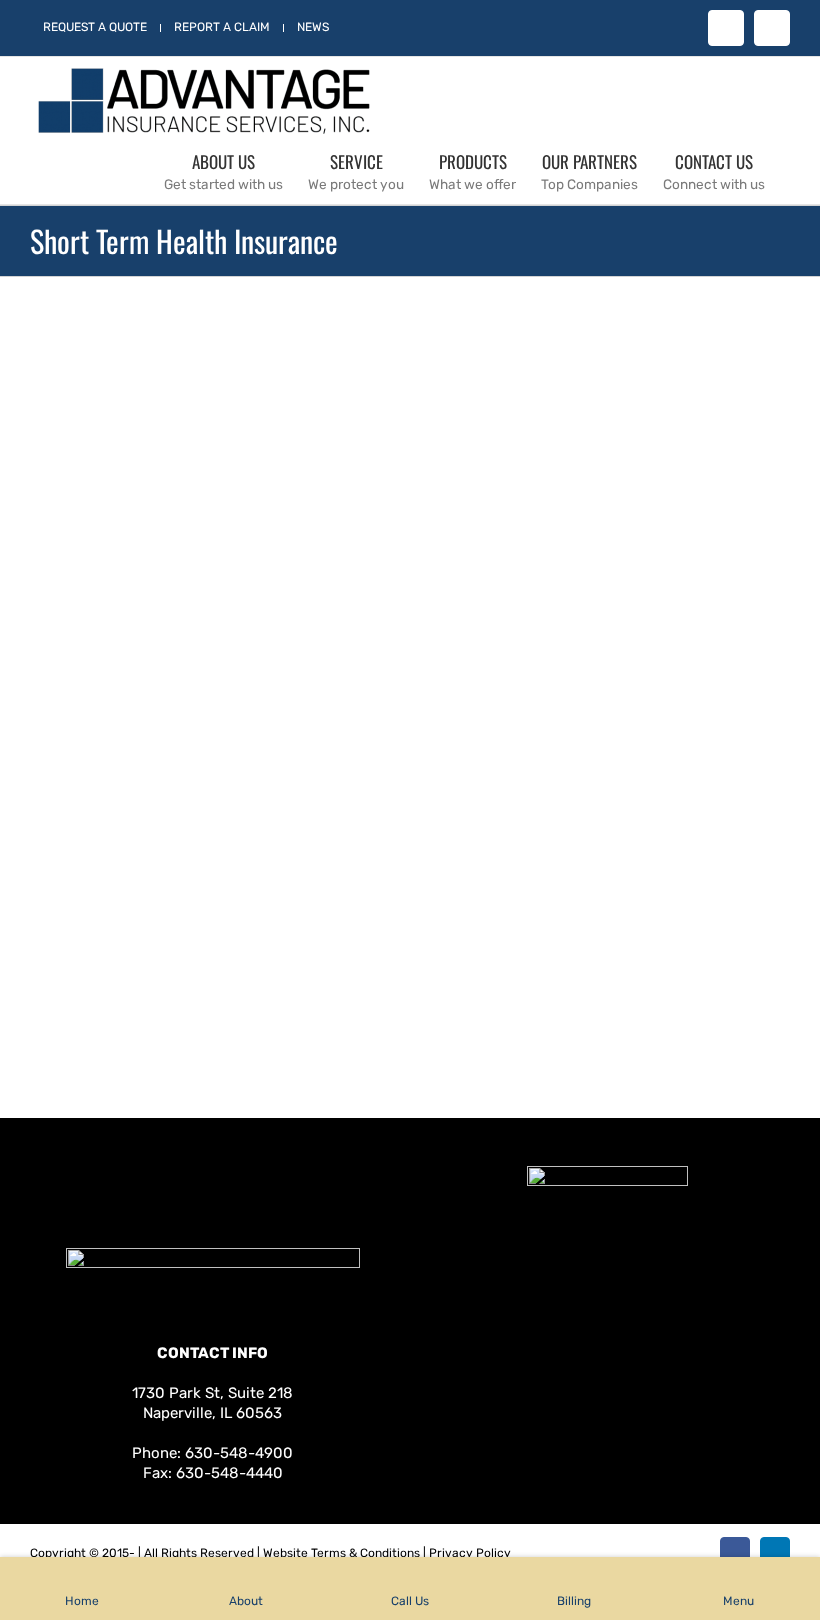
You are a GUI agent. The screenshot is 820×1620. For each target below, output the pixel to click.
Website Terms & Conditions (341, 1553)
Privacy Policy (470, 1553)
